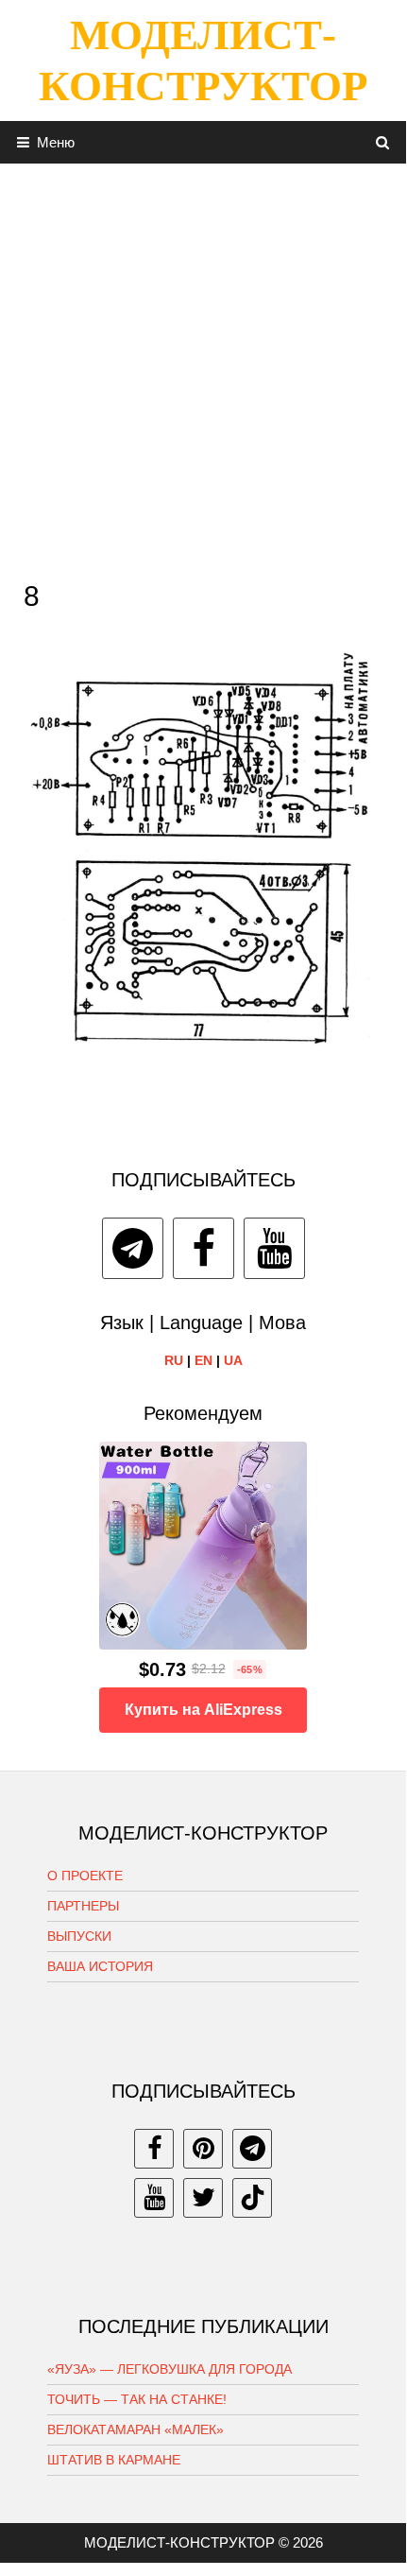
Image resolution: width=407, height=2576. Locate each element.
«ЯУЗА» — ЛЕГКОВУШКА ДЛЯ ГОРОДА (170, 2369)
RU (174, 1360)
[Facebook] (203, 1248)
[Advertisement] (203, 367)
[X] (203, 2198)
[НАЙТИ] (383, 142)
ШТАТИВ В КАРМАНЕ (114, 2460)
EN (203, 1360)
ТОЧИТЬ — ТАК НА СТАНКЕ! (137, 2399)
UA (233, 1360)
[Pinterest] (203, 2149)
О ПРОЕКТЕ (85, 1876)
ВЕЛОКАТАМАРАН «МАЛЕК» (136, 2429)
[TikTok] (252, 2198)
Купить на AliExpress (203, 1710)
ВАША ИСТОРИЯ (100, 1966)
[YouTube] (274, 1248)
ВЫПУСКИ (79, 1936)
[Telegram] (133, 1248)
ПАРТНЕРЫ (83, 1906)
